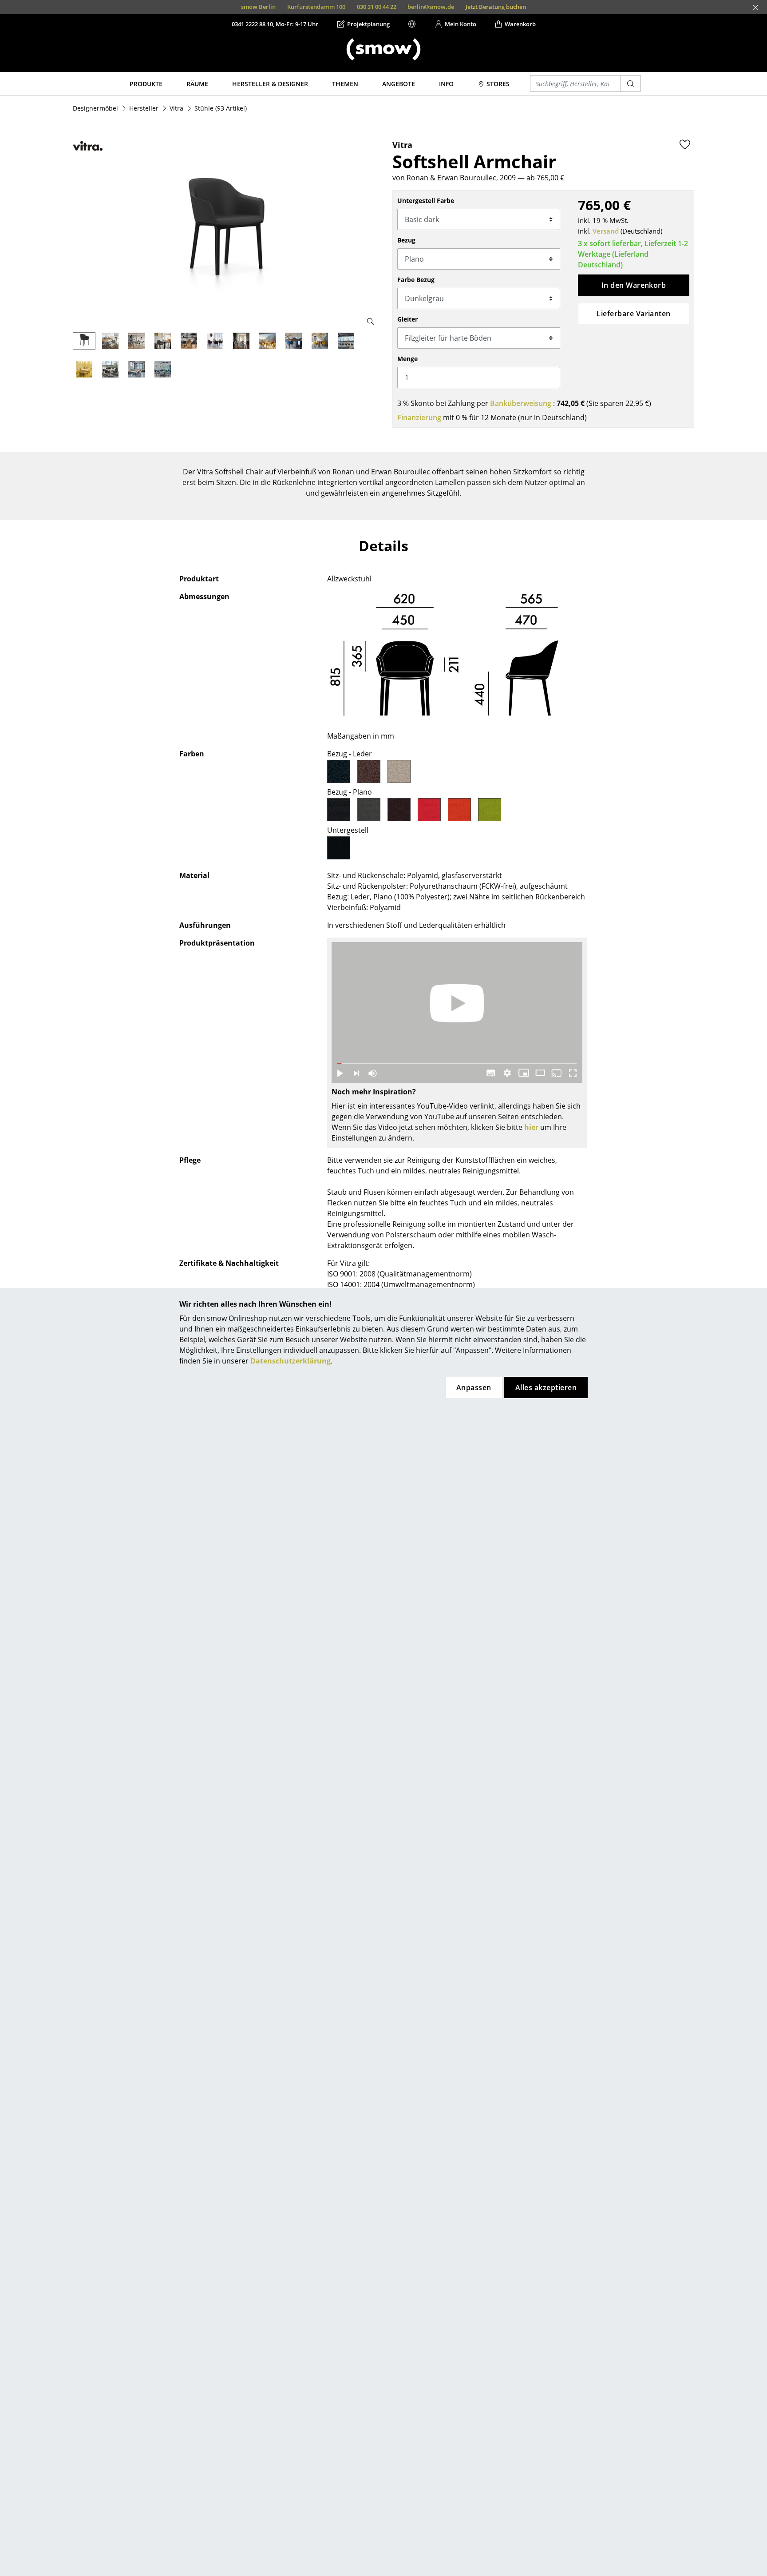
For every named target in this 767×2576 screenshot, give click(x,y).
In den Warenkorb (634, 285)
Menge (407, 359)
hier (531, 1127)
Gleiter (407, 319)
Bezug (406, 240)
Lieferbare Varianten (634, 314)
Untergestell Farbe (426, 201)
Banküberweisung (521, 403)
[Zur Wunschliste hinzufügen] (685, 144)
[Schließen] (755, 8)
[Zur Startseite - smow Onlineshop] (383, 49)
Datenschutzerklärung (291, 1361)
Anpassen (474, 1387)
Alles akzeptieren (546, 1387)
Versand (606, 231)
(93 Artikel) (221, 108)
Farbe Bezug (416, 280)
